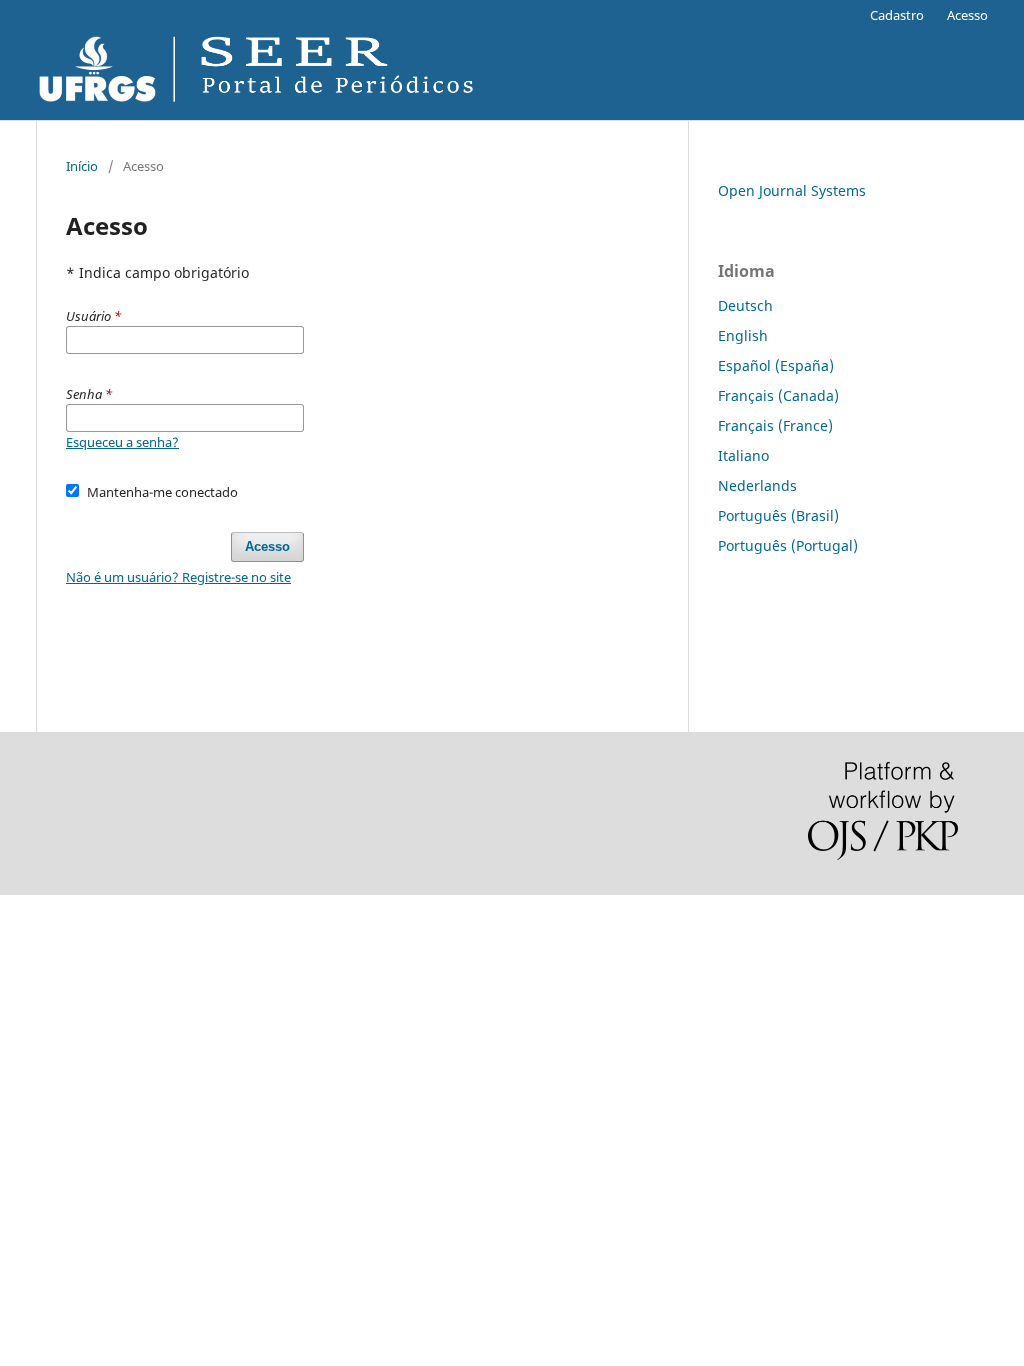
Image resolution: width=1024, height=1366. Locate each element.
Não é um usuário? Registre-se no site (178, 577)
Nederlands (757, 485)
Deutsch (745, 305)
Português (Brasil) (778, 515)
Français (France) (775, 425)
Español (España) (776, 365)
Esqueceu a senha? (122, 442)
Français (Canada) (778, 395)
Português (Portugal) (788, 545)
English (743, 335)
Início (82, 166)
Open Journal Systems (792, 190)
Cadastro (897, 15)
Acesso (967, 15)
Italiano (743, 455)
